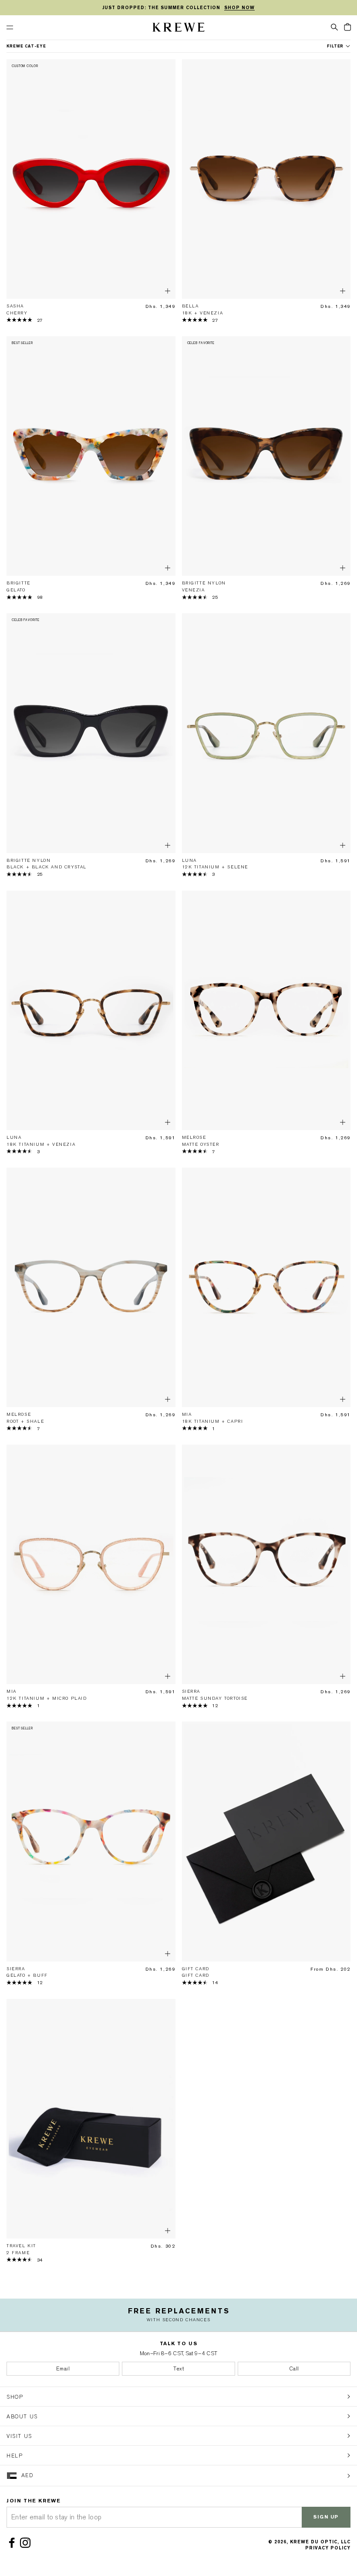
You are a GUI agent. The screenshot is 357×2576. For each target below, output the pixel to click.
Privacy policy (328, 2548)
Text (178, 2369)
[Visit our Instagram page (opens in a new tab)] (27, 2543)
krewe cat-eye (26, 46)
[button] (334, 27)
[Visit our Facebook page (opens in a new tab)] (13, 2543)
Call (294, 2369)
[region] (178, 8)
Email (63, 2369)
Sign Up (326, 2517)
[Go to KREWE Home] (178, 29)
